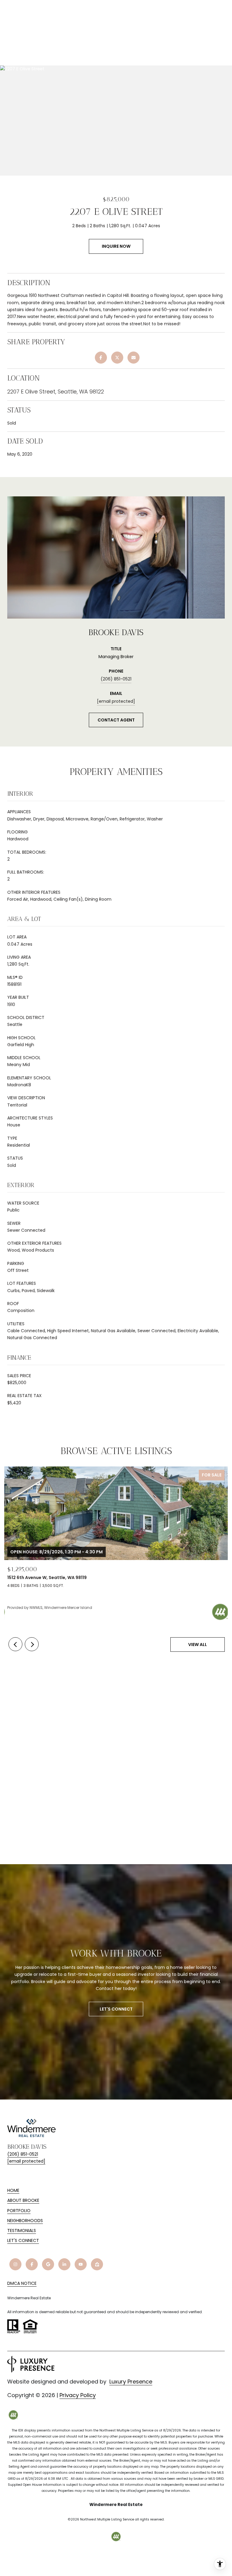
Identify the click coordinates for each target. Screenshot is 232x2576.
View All (198, 1645)
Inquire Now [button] (116, 246)
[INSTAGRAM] (15, 2264)
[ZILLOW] (97, 2264)
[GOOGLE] (48, 2264)
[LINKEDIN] (64, 2264)
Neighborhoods (25, 2221)
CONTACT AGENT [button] (116, 720)
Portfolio (19, 2211)
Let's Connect (23, 2241)
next (32, 1644)
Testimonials (22, 2231)
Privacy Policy (78, 2395)
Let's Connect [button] (116, 2009)
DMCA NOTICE (22, 2283)
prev (15, 1644)
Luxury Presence (131, 2382)
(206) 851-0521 (116, 679)
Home (13, 2190)
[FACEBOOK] (32, 2264)
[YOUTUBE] (81, 2264)
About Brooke (23, 2200)
